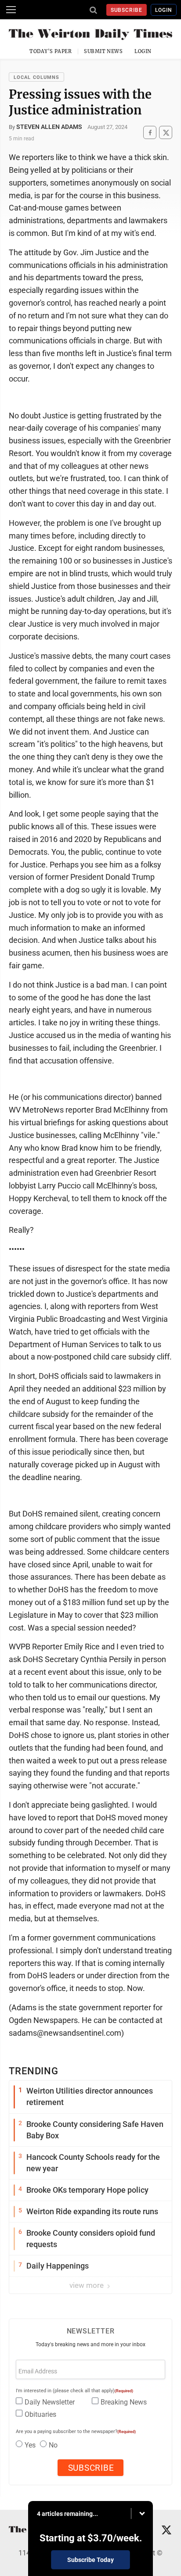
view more (87, 2285)
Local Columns (36, 77)
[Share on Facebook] (150, 133)
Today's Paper (51, 51)
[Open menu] (11, 10)
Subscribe (127, 10)
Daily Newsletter (50, 2402)
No (53, 2445)
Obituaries (40, 2414)
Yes (30, 2445)
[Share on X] (166, 133)
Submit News (103, 51)
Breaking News (124, 2402)
